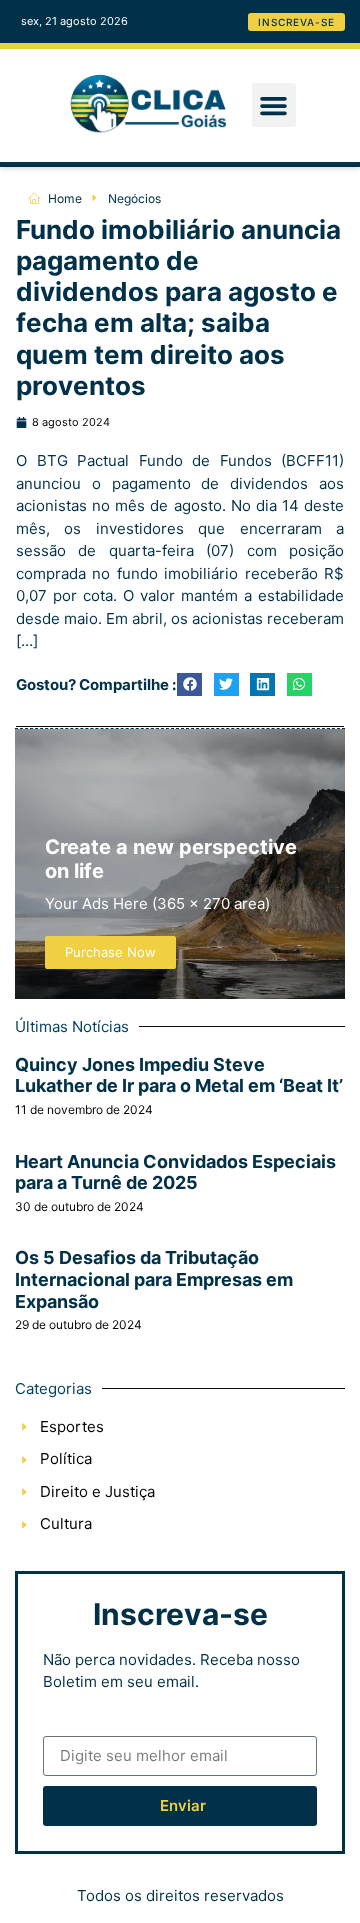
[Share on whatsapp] (299, 684)
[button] (274, 105)
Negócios (134, 198)
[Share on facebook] (189, 684)
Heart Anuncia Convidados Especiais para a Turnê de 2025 (175, 1172)
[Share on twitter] (226, 684)
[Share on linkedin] (262, 684)
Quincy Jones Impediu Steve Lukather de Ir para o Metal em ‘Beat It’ (179, 1075)
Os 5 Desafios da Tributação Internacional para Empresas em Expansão (154, 1279)
